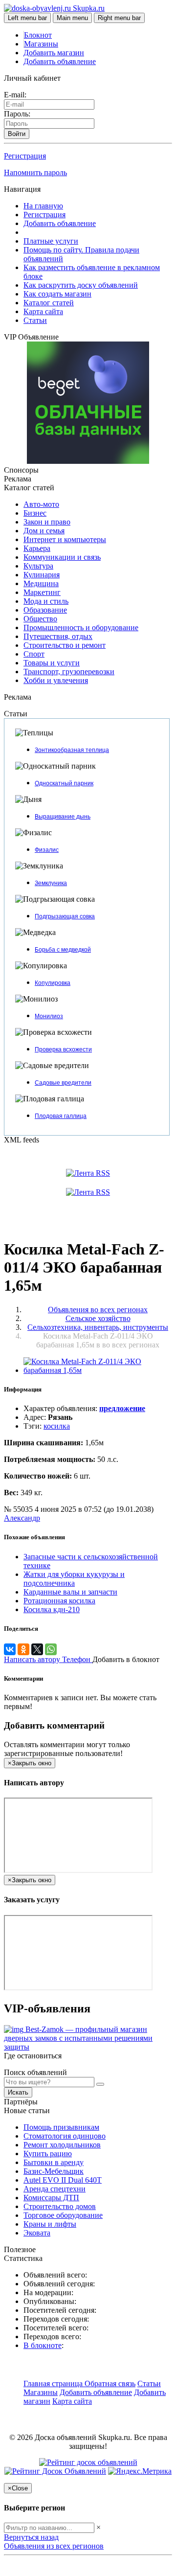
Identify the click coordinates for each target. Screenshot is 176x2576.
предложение (122, 1408)
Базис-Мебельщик (54, 2171)
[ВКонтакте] (10, 1649)
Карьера (37, 548)
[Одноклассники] (23, 1649)
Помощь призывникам (61, 2127)
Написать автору (33, 1659)
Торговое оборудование (63, 2215)
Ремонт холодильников (62, 2145)
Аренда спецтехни (55, 2189)
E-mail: (15, 95)
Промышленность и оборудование (81, 627)
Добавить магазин (54, 53)
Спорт (34, 654)
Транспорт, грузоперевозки (69, 672)
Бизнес (35, 513)
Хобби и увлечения (56, 680)
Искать (18, 2092)
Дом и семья (44, 531)
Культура (38, 566)
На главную (43, 206)
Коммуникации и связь (62, 557)
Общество (40, 619)
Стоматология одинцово (65, 2136)
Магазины (41, 44)
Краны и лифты (50, 2224)
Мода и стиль (46, 601)
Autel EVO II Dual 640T (63, 2180)
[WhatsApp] (51, 1649)
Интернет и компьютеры (65, 539)
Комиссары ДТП (51, 2198)
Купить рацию (48, 2154)
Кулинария (42, 575)
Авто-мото (41, 504)
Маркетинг (42, 592)
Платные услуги (51, 241)
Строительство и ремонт (65, 645)
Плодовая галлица (61, 1116)
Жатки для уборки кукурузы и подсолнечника (74, 1579)
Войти (17, 134)
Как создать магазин (57, 294)
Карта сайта (43, 311)
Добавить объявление (60, 61)
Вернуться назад (31, 2537)
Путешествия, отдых (58, 636)
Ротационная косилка (59, 1601)
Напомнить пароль (35, 172)
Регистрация (25, 156)
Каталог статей (49, 303)
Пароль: (17, 114)
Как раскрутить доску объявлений (81, 285)
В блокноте (43, 2345)
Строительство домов (60, 2206)
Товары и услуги (52, 663)
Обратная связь (110, 2383)
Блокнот (38, 35)
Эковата (37, 2233)
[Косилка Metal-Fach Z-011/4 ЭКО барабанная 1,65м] (98, 1370)
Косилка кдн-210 (52, 1609)
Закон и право (47, 522)
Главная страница (54, 2383)
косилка (57, 1426)
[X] (37, 1649)
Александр (22, 1518)
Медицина (41, 583)
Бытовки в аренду (54, 2162)
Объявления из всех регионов (54, 2546)
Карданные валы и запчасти (70, 1592)
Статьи (35, 320)
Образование (45, 610)
